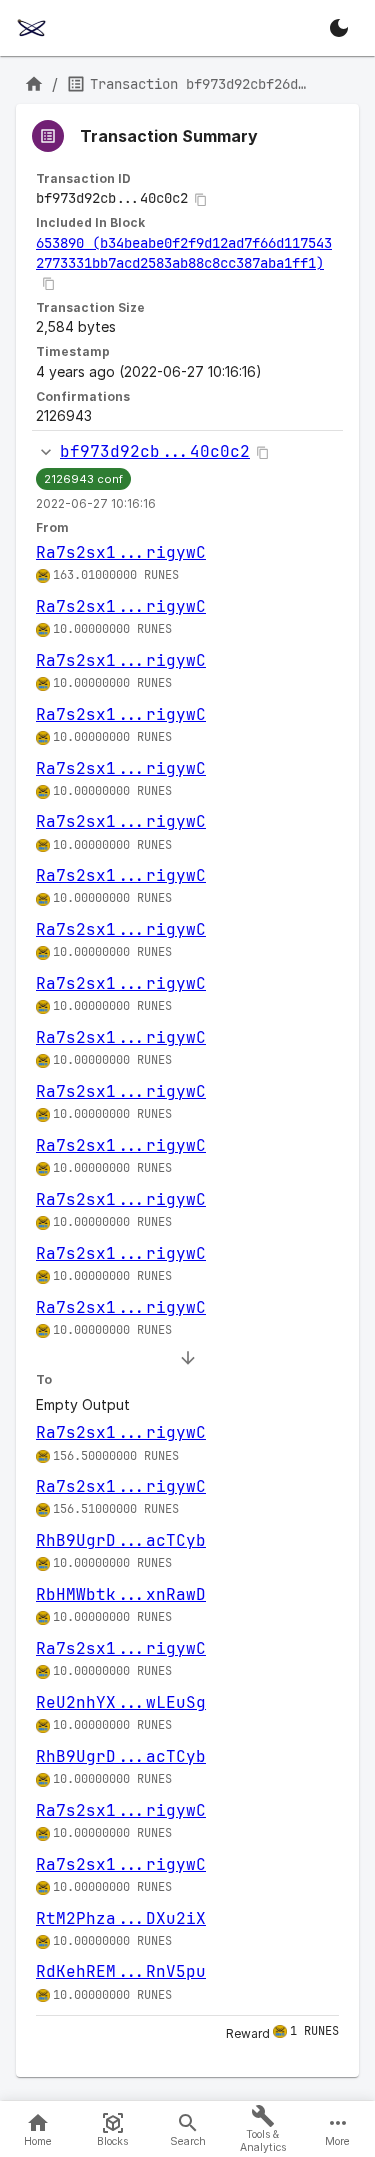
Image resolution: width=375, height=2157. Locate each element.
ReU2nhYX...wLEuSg (121, 1702)
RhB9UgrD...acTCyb (121, 1540)
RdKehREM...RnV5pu (121, 1971)
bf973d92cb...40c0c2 (155, 451)
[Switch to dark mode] (339, 28)
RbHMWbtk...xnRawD (121, 1594)
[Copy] (201, 200)
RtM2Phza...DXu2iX (121, 1918)
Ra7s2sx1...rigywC (121, 552)
